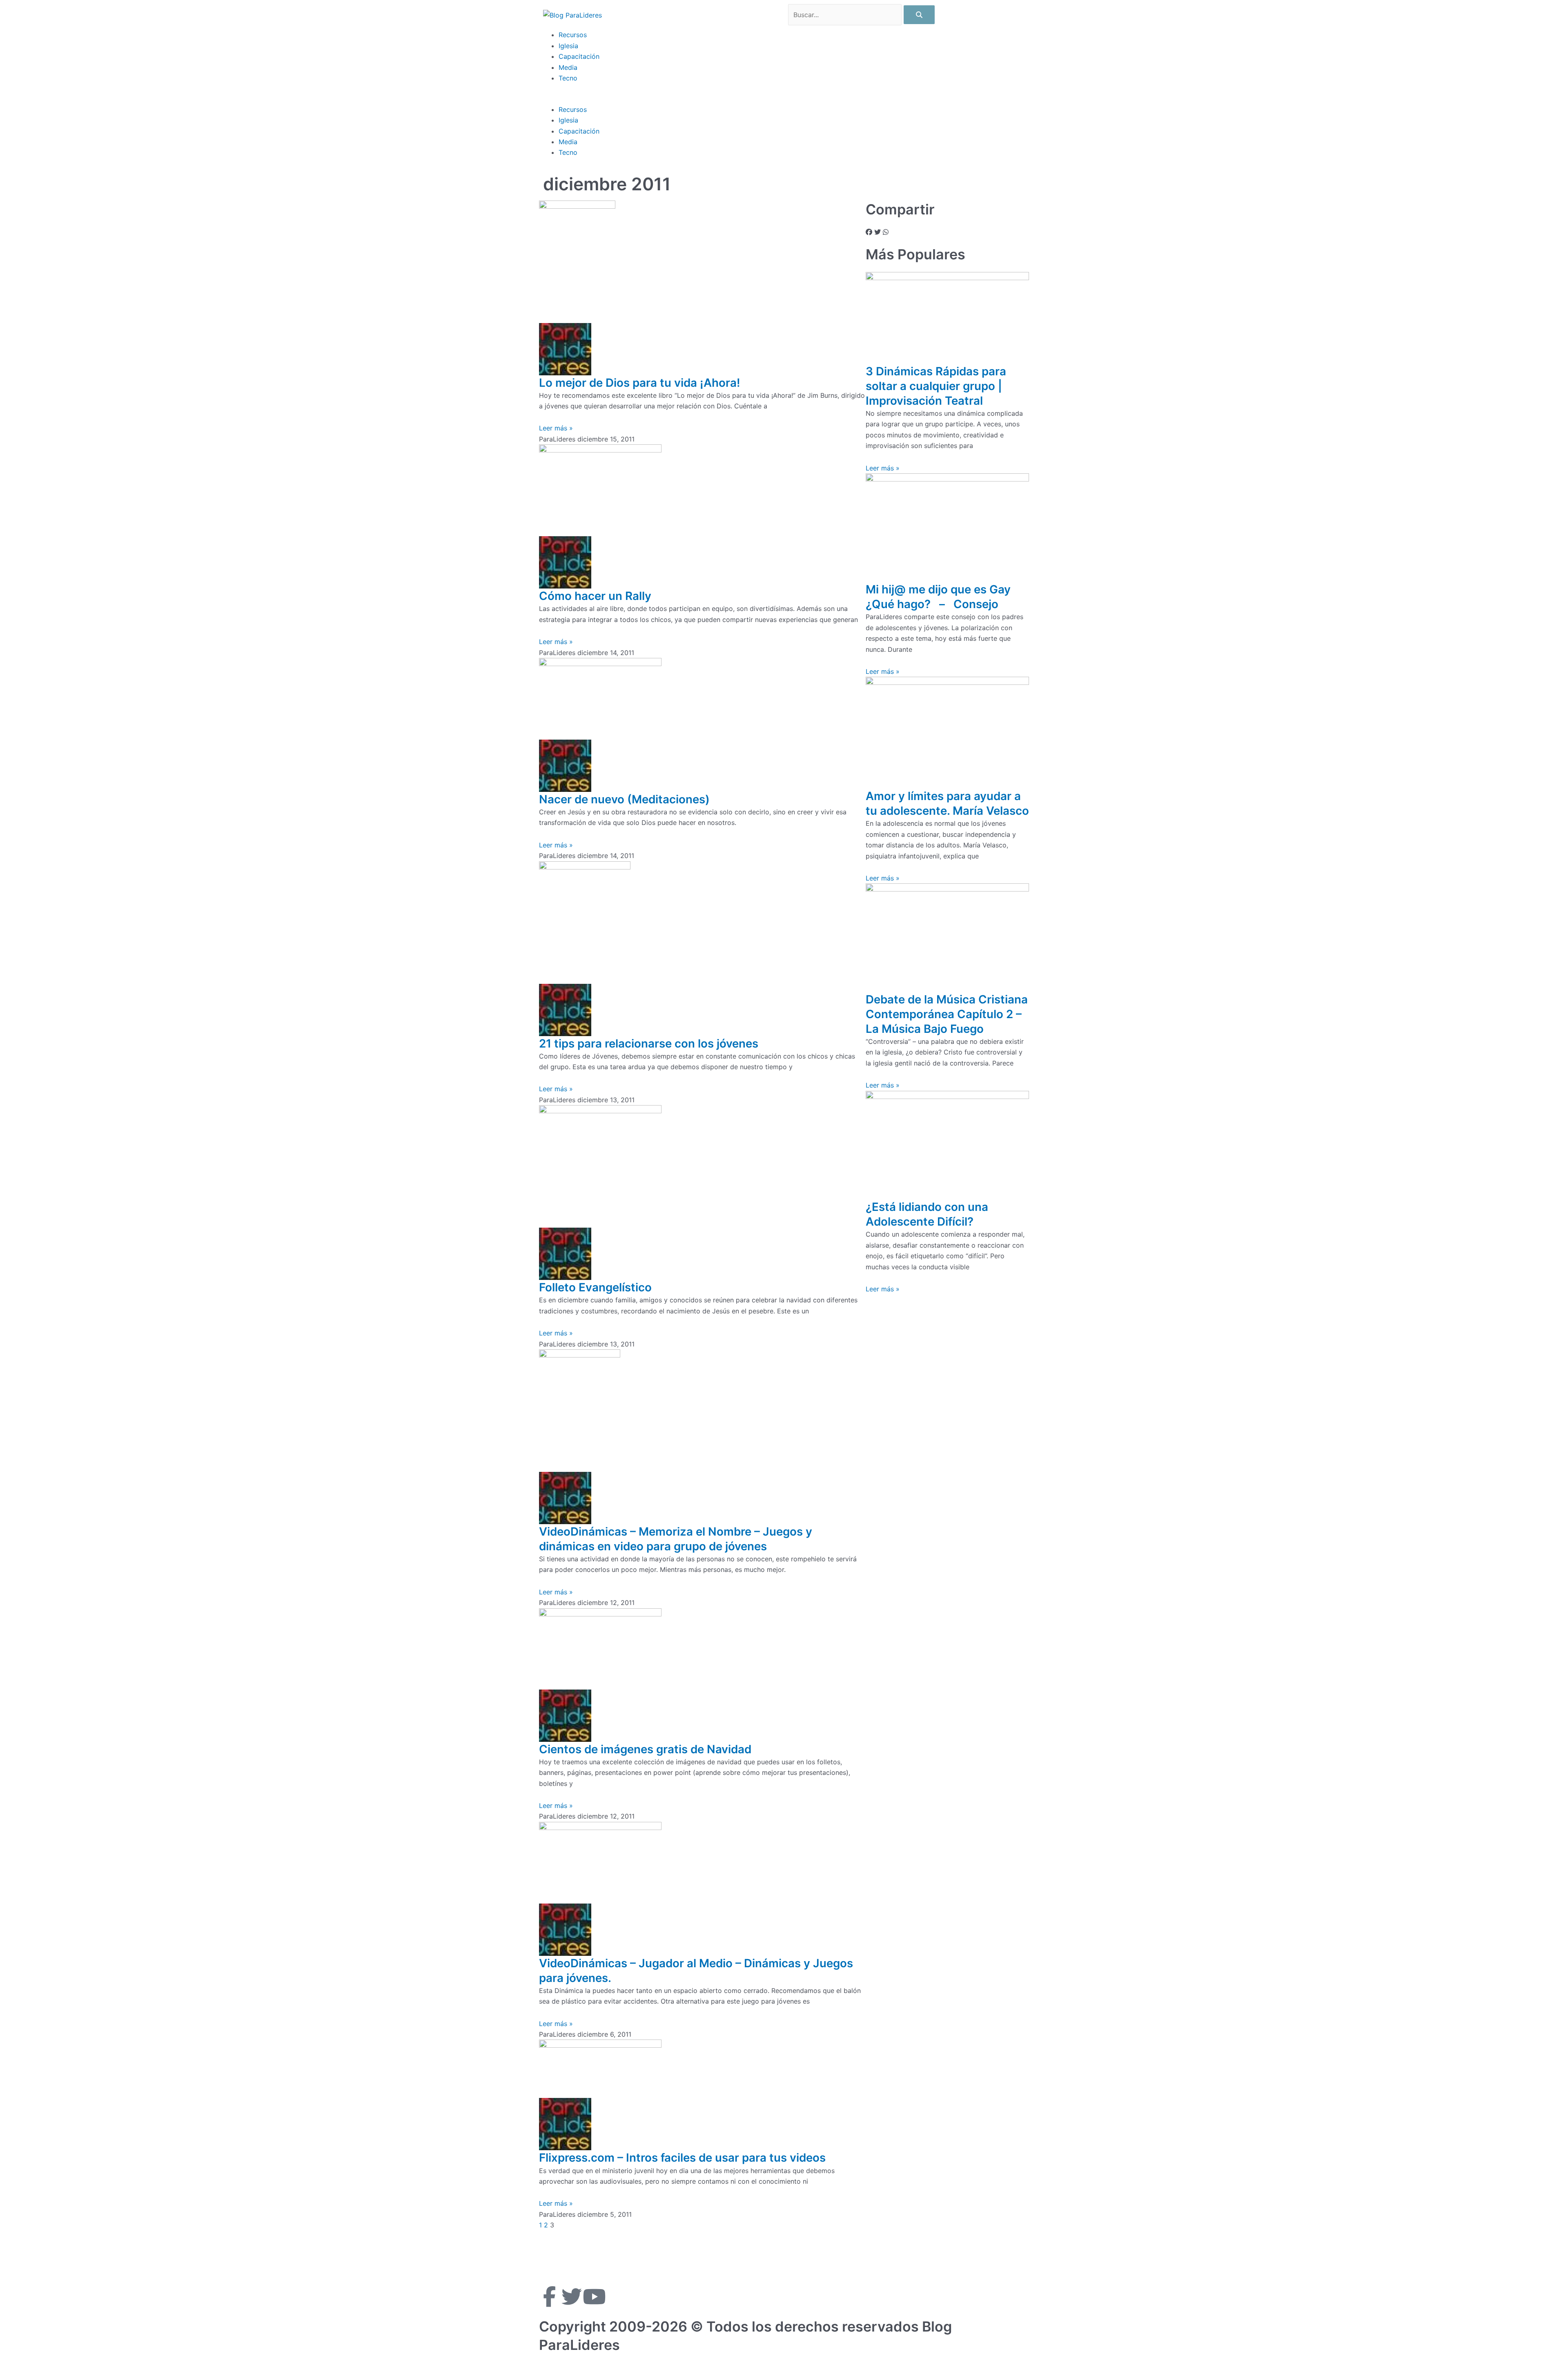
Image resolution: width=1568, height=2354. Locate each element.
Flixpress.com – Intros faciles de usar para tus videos (682, 2158)
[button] (784, 98)
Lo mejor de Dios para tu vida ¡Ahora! (640, 383)
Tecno (568, 78)
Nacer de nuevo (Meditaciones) (624, 799)
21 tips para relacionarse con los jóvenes (649, 1043)
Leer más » (556, 428)
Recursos (573, 35)
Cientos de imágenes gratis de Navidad (645, 1749)
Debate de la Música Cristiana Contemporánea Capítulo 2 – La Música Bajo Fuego (947, 1014)
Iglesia (568, 46)
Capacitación (579, 56)
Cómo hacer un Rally (595, 596)
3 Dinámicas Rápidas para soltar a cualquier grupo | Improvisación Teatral (936, 386)
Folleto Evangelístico (595, 1287)
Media (568, 67)
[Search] (919, 15)
